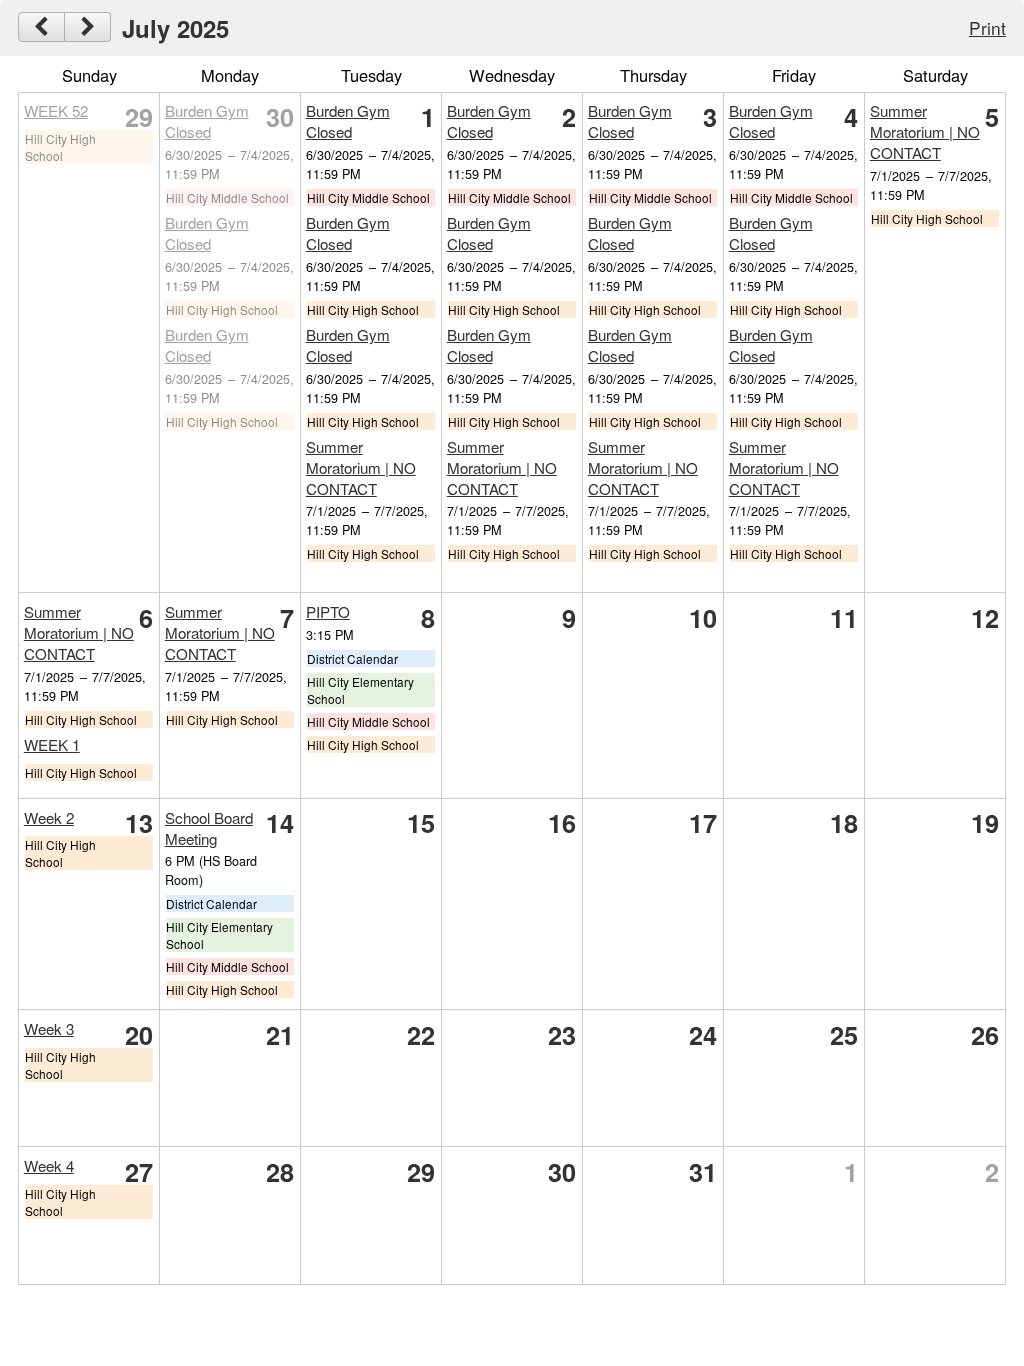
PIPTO (328, 611)
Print (987, 27)
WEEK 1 (52, 744)
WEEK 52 (56, 110)
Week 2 (49, 817)
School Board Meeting (209, 828)
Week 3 (49, 1028)
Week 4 (49, 1165)
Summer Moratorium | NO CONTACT (361, 467)
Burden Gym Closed (207, 121)
